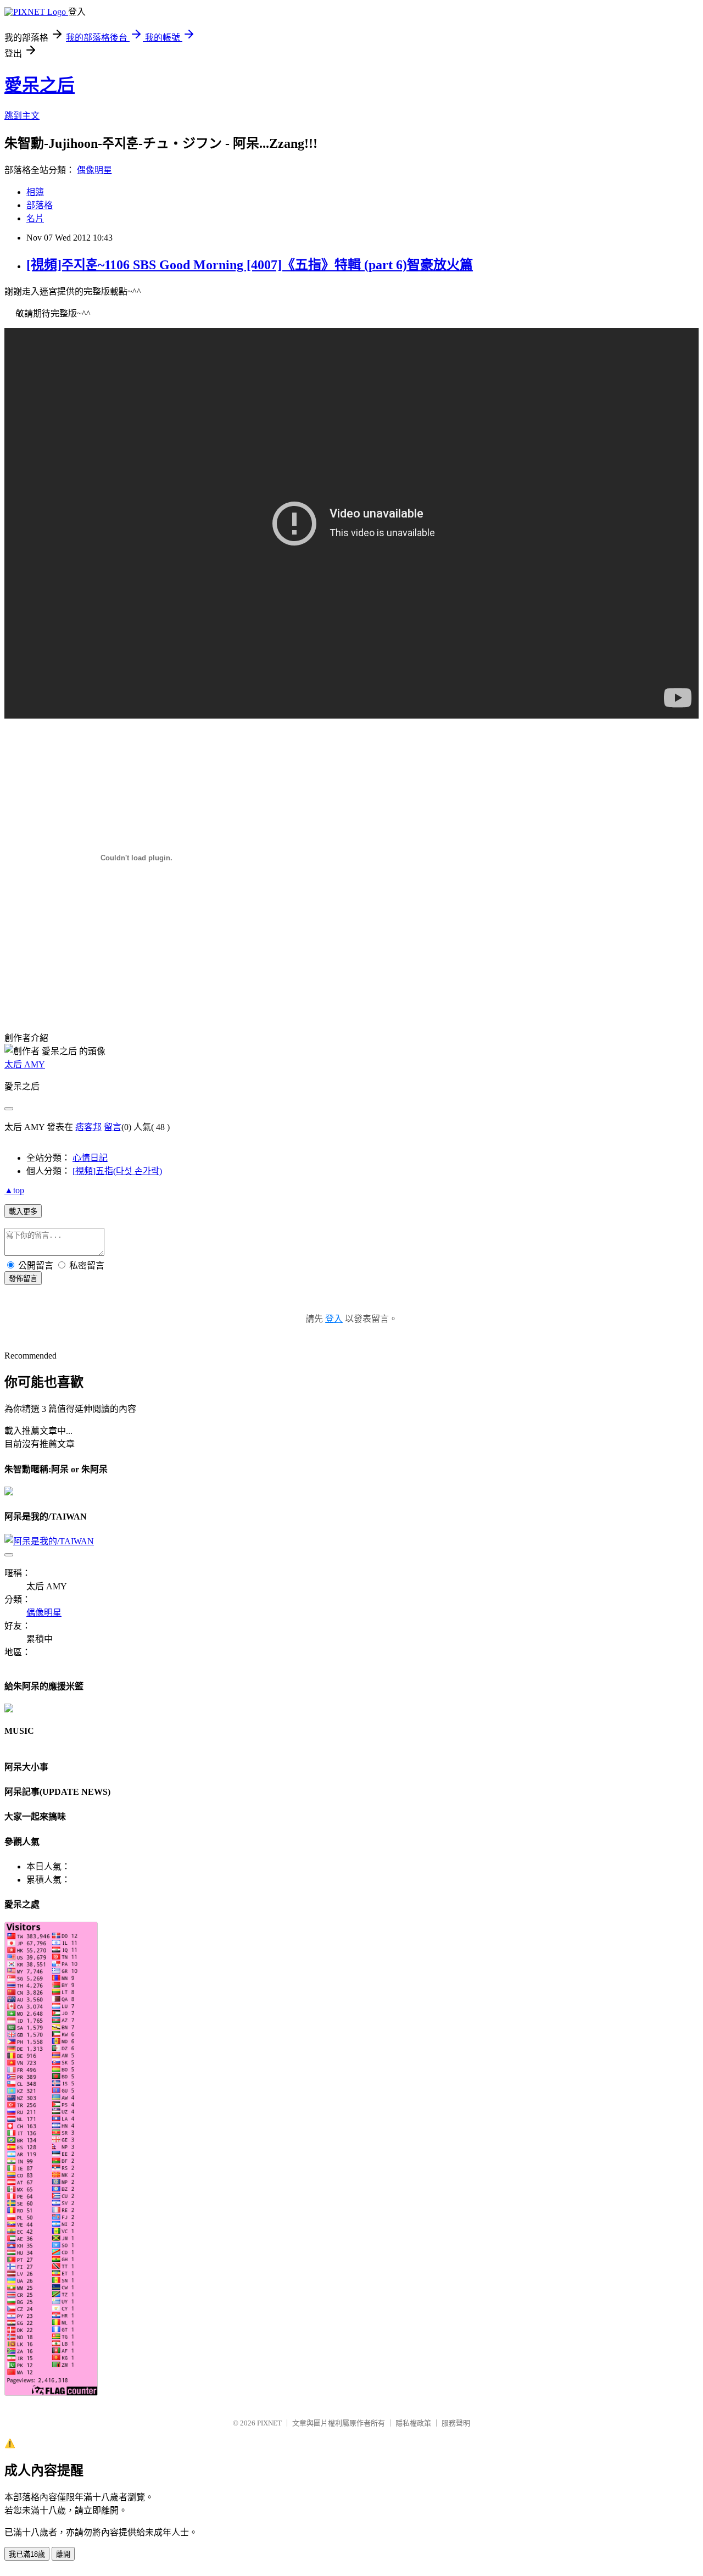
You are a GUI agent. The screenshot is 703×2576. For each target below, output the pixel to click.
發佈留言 (23, 1279)
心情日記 (90, 1158)
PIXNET (269, 2423)
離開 (63, 2554)
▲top (14, 1190)
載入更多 (23, 1212)
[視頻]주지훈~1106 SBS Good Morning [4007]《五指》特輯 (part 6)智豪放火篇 (250, 265)
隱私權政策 (413, 2423)
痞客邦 (88, 1127)
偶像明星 (94, 170)
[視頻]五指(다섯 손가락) (117, 1171)
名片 (35, 218)
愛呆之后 (40, 85)
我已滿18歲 (27, 2554)
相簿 (35, 192)
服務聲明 (456, 2423)
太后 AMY (25, 1064)
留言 (113, 1127)
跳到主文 (22, 116)
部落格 (40, 205)
